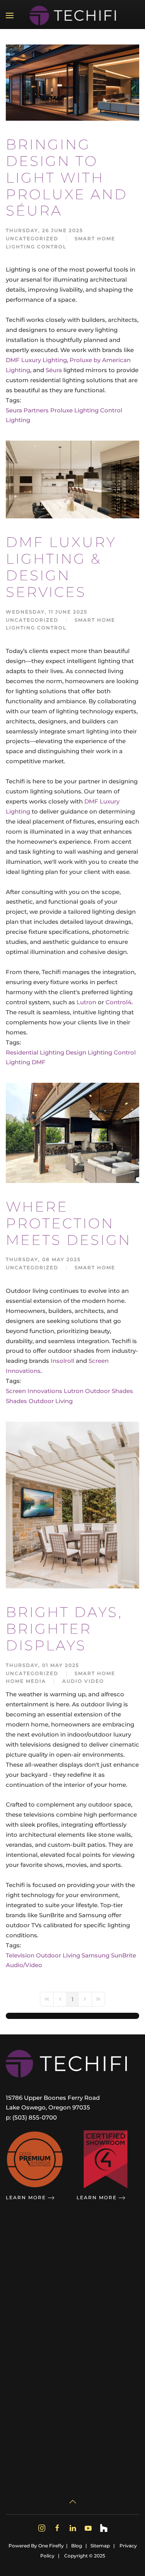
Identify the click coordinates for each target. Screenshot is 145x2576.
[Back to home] (72, 15)
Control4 (119, 1002)
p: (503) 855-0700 (31, 2117)
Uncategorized (32, 238)
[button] (10, 15)
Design (76, 1052)
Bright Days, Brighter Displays (64, 1629)
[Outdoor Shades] (72, 1132)
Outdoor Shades (109, 1391)
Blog (77, 2546)
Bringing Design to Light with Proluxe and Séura (67, 177)
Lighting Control (36, 247)
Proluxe (61, 410)
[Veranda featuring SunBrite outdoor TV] (72, 1505)
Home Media (26, 1681)
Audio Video (83, 1681)
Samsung (96, 1955)
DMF (39, 1062)
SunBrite (124, 1955)
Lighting (18, 420)
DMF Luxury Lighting (36, 360)
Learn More (26, 2197)
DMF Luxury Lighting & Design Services (61, 567)
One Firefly (51, 2546)
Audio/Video (24, 1965)
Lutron (86, 1002)
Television (20, 1955)
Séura (54, 370)
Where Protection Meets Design (68, 1223)
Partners (36, 410)
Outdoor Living (51, 1401)
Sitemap (100, 2546)
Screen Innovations (34, 1391)
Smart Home (95, 238)
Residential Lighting (35, 1052)
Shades (16, 1401)
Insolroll (62, 1361)
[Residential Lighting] (72, 82)
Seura (14, 410)
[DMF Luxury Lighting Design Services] (72, 479)
